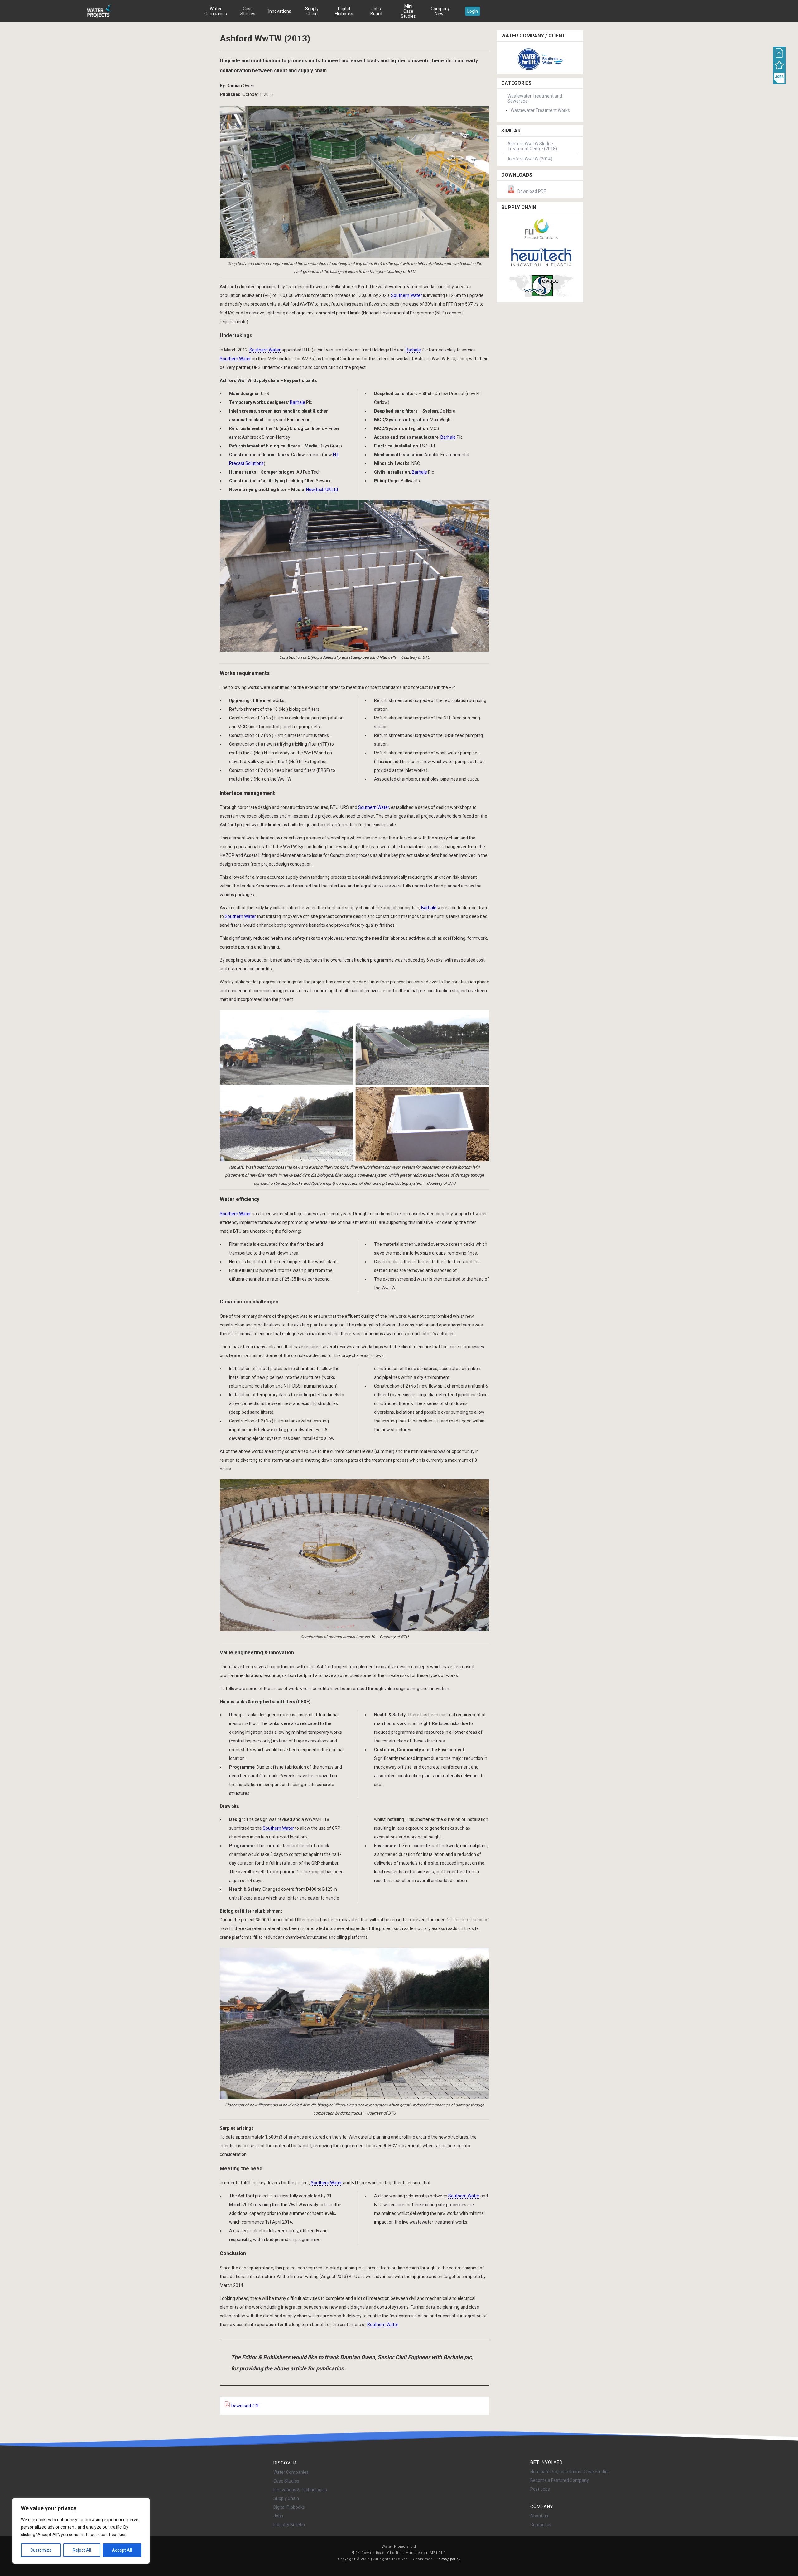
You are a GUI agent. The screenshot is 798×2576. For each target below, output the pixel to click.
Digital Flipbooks (344, 11)
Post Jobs (540, 2489)
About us (539, 2516)
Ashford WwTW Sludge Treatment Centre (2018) (532, 146)
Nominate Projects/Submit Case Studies (570, 2472)
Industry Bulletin (289, 2525)
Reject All (82, 2550)
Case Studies (248, 11)
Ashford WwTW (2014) (530, 159)
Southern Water (406, 295)
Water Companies (216, 11)
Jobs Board (376, 11)
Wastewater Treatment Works (540, 110)
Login (473, 11)
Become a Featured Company (560, 2480)
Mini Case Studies (408, 11)
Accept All (122, 2550)
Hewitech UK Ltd (322, 490)
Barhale (413, 350)
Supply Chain (312, 11)
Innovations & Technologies (300, 2490)
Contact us (541, 2525)
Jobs (278, 2516)
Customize (41, 2550)
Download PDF (245, 2406)
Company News (440, 11)
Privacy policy (448, 2559)
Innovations (280, 11)
